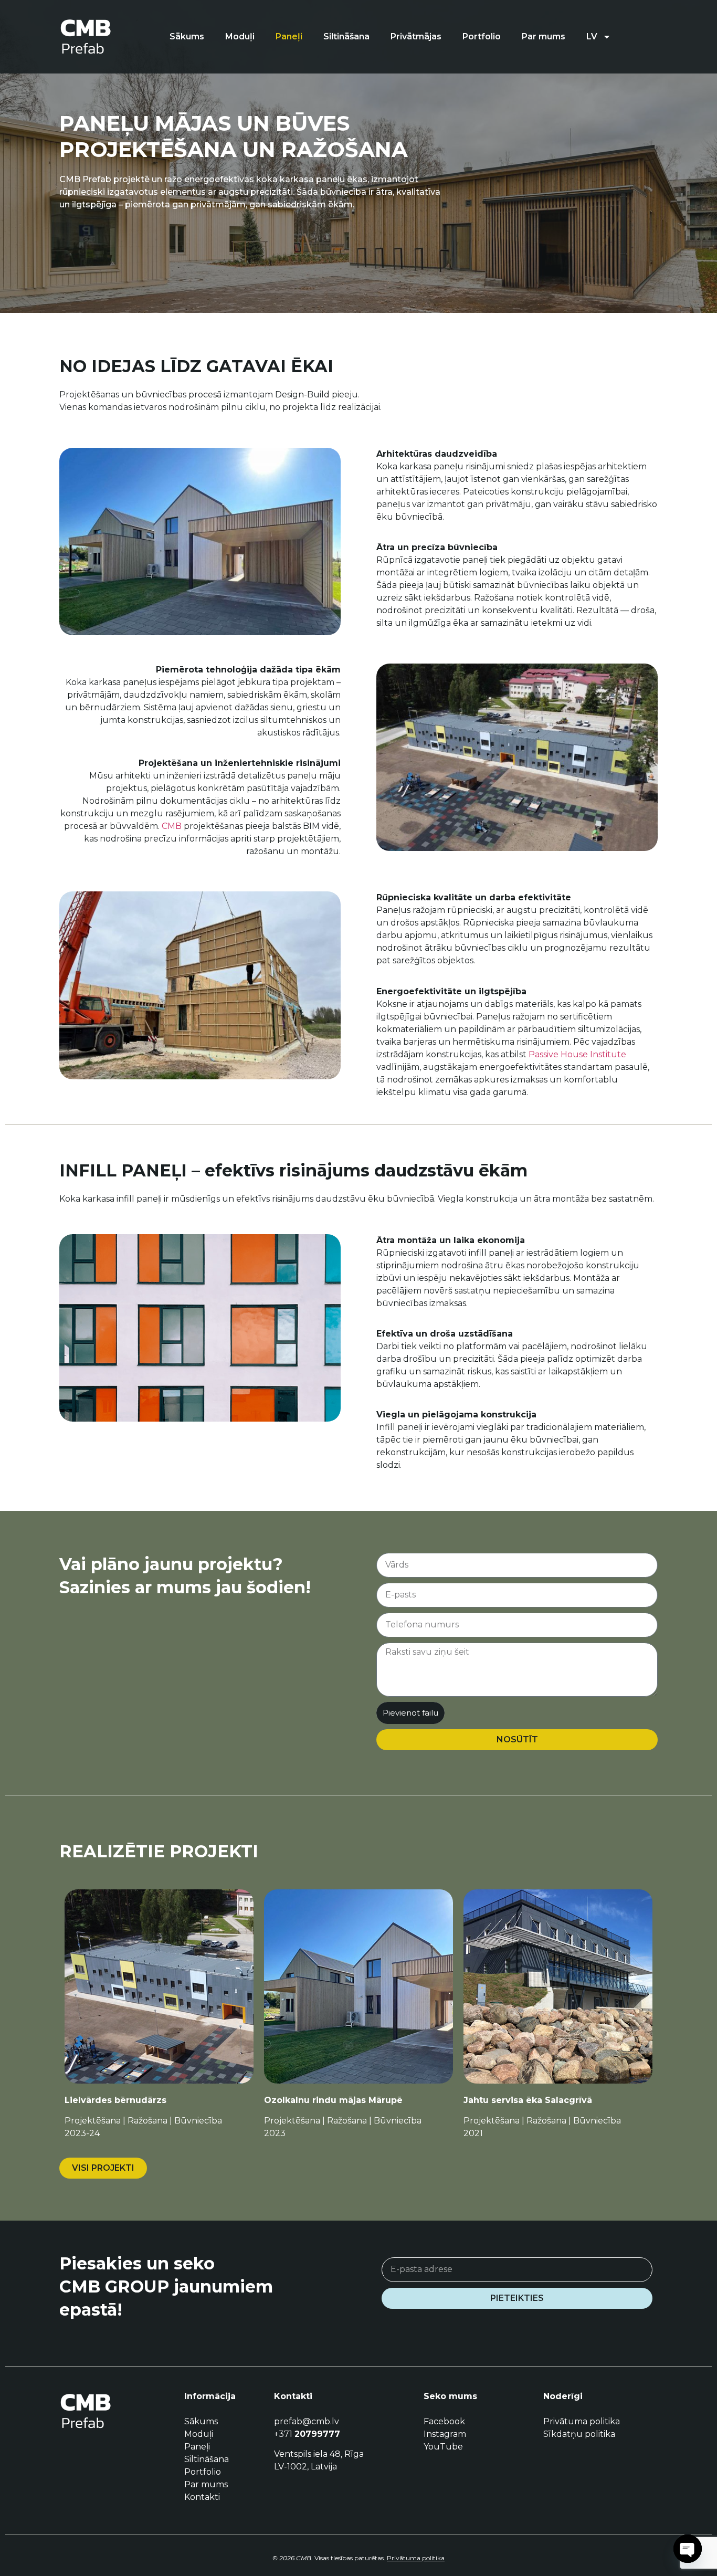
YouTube (443, 2447)
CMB (172, 826)
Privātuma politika (582, 2421)
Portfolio (482, 36)
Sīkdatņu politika (579, 2434)
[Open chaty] (688, 2549)
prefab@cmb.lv (307, 2421)
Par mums (544, 36)
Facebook (444, 2421)
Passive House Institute (577, 1054)
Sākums (187, 36)
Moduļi (240, 36)
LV (592, 36)
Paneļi (289, 36)
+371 (307, 2434)
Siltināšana (346, 36)
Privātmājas (416, 36)
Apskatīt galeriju (159, 2042)
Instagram (445, 2434)
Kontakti (202, 2497)
